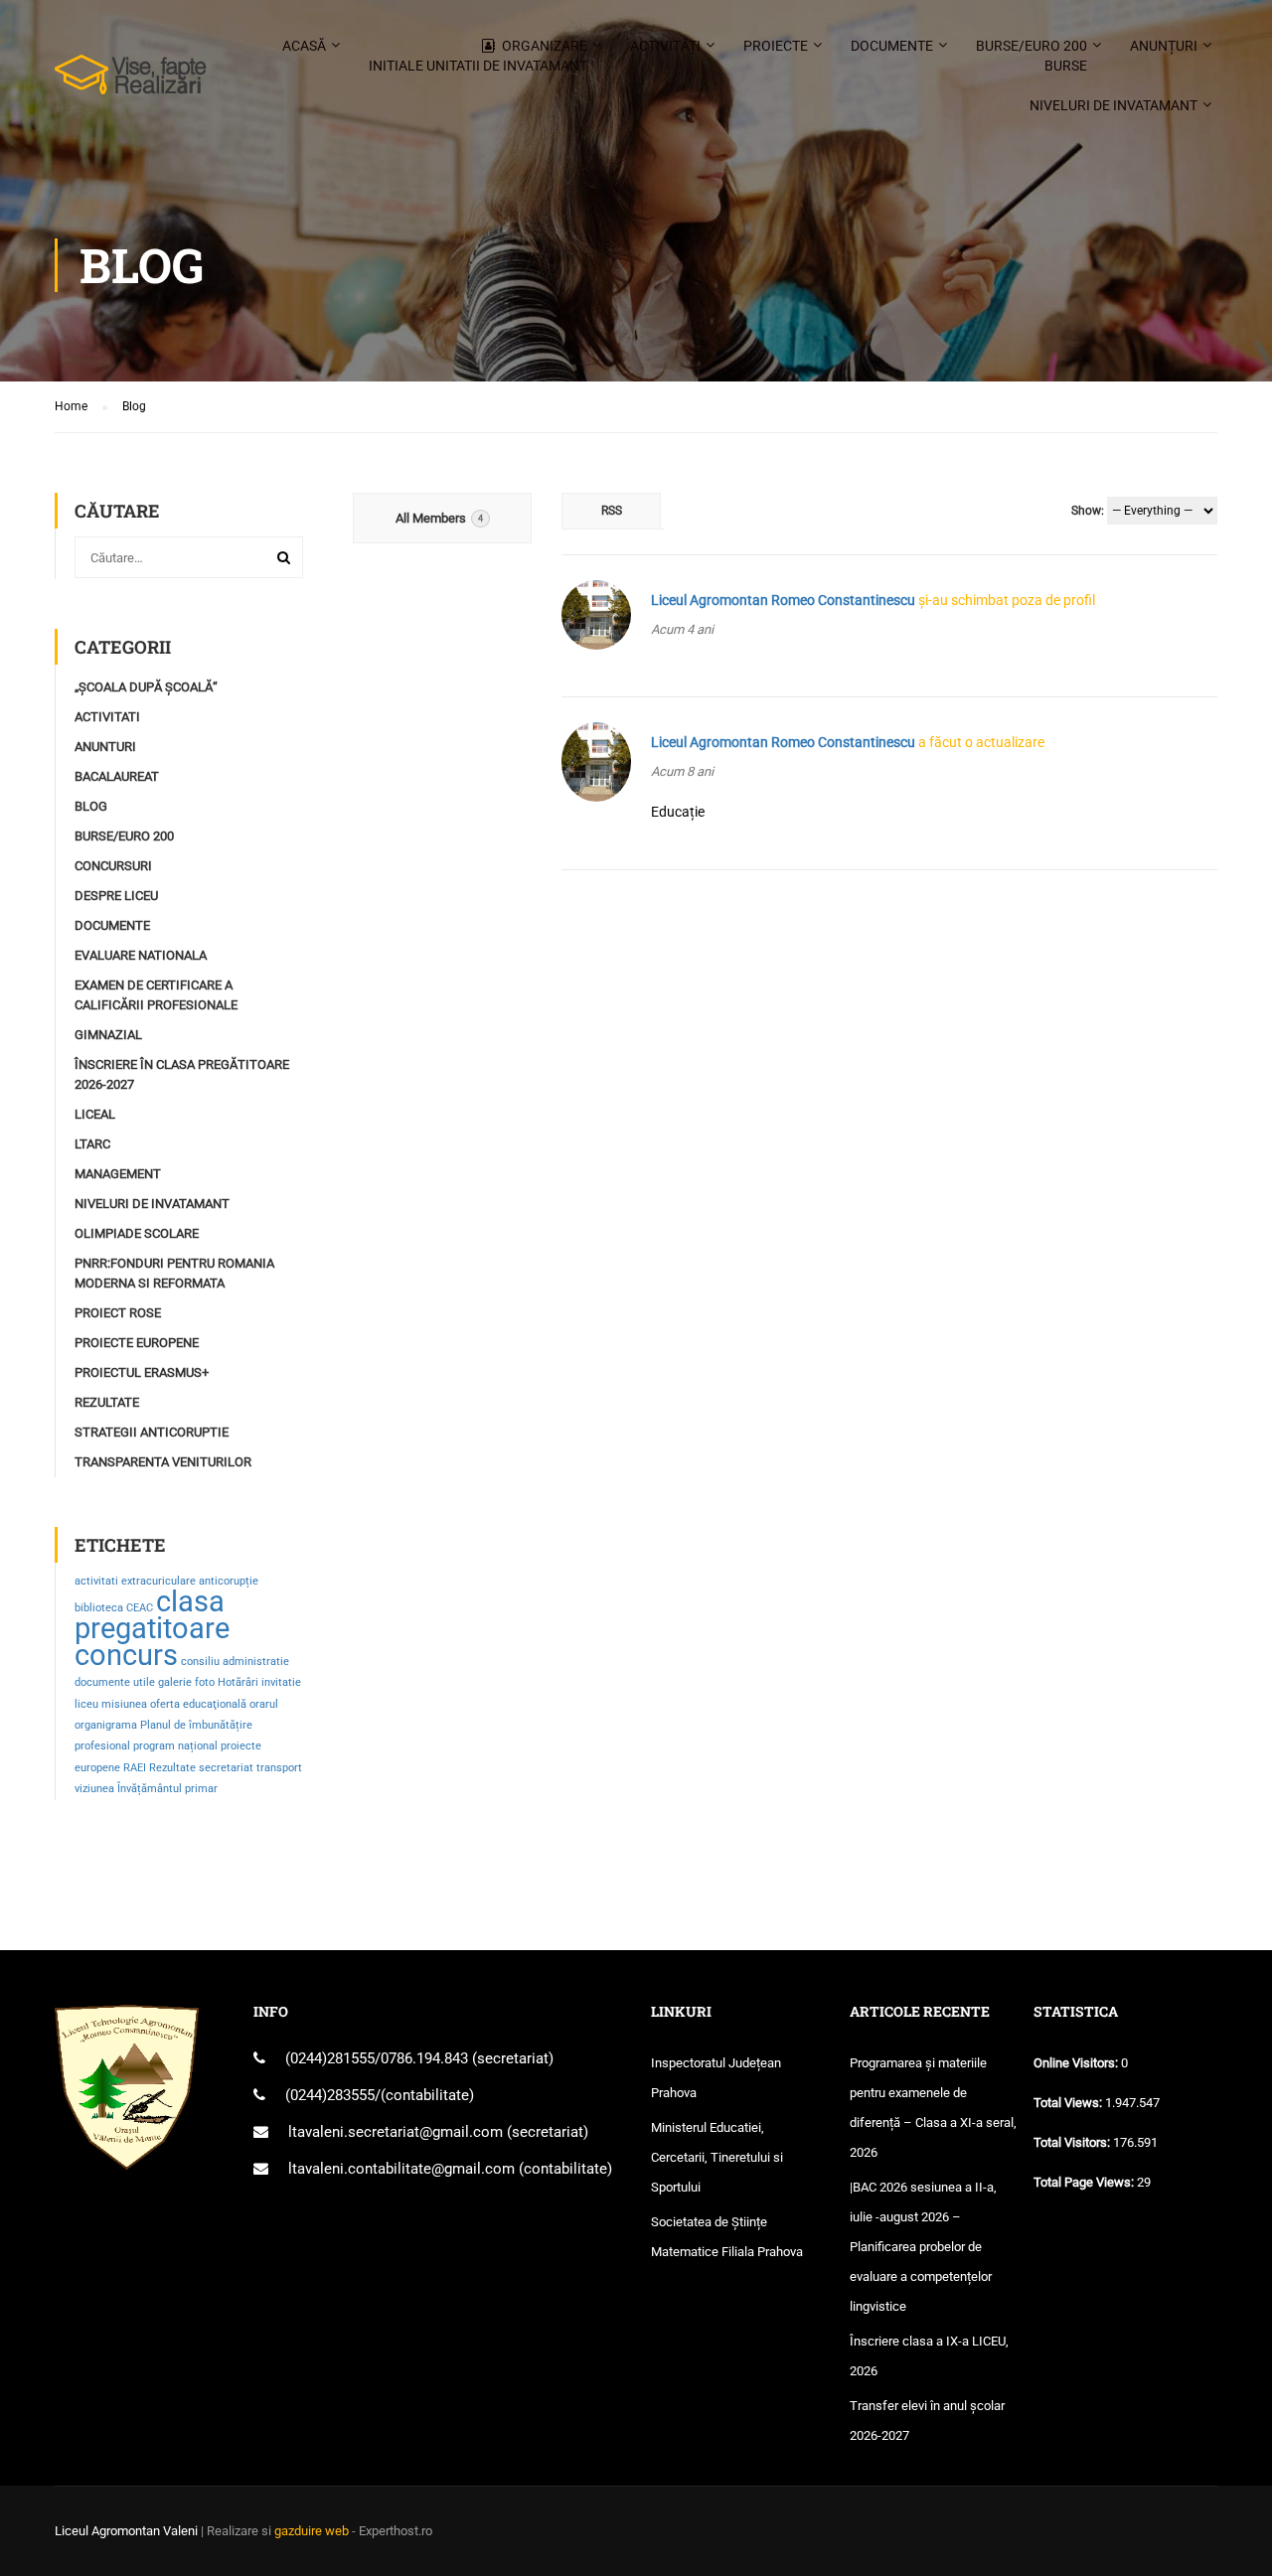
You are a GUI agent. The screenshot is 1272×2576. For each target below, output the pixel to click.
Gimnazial (108, 1035)
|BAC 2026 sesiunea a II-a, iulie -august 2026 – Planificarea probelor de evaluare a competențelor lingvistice (923, 2247)
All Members (439, 518)
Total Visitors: (1073, 2142)
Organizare (478, 56)
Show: (1088, 511)
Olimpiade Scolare (137, 1233)
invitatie (281, 1682)
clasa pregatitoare (152, 1615)
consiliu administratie (235, 1662)
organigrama (106, 1725)
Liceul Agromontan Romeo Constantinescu (783, 600)
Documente (892, 46)
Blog (91, 806)
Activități (665, 46)
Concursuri (113, 866)
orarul (264, 1704)
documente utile (115, 1682)
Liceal (95, 1114)
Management (118, 1174)
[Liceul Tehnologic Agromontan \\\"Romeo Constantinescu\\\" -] (131, 84)
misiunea (124, 1704)
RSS (612, 511)
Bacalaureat (117, 776)
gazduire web (312, 2531)
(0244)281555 (330, 2058)
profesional (102, 1746)
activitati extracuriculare (135, 1581)
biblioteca (99, 1608)
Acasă (304, 46)
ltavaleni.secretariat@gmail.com (396, 2132)
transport (279, 1768)
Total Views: (1069, 2103)
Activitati (107, 717)
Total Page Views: (1085, 2182)
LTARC (92, 1144)
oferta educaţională (198, 1704)
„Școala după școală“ (146, 687)
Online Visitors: (1077, 2063)
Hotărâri (238, 1682)
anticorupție (229, 1581)
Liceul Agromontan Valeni (126, 2531)
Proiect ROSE (118, 1313)
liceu (86, 1704)
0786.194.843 (426, 2058)
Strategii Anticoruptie (152, 1432)
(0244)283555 (330, 2095)
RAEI (135, 1768)
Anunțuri (1164, 46)
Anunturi (105, 747)
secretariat (226, 1768)
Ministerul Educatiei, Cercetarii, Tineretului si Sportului (717, 2157)
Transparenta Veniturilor (163, 1462)
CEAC (140, 1608)
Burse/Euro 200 (1032, 56)
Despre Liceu (116, 896)
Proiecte (776, 46)
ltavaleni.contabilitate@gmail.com (401, 2169)
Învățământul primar (167, 1789)
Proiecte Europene (137, 1343)
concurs (126, 1655)
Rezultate (107, 1402)
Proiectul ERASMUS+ (142, 1372)
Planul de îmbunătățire (196, 1725)
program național (175, 1746)
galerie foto (186, 1682)
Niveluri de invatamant (1113, 105)
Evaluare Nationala (141, 955)
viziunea (94, 1789)
